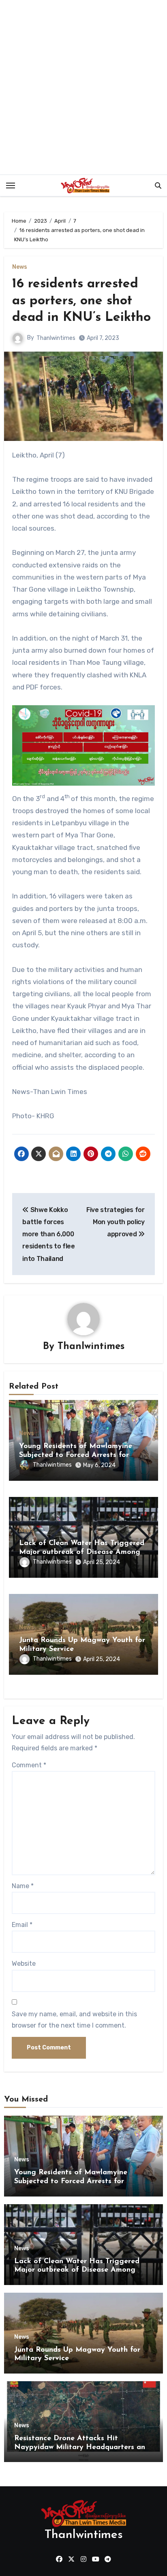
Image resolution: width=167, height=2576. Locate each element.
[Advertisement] (83, 87)
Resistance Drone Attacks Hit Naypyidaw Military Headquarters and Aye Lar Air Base (82, 2447)
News (20, 267)
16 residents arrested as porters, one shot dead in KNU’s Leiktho (81, 301)
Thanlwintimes (56, 338)
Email (22, 1925)
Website (24, 1964)
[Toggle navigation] (11, 186)
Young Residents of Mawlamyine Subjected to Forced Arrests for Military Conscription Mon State (76, 1455)
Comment (29, 1765)
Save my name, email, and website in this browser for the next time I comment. (74, 2020)
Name (23, 1886)
